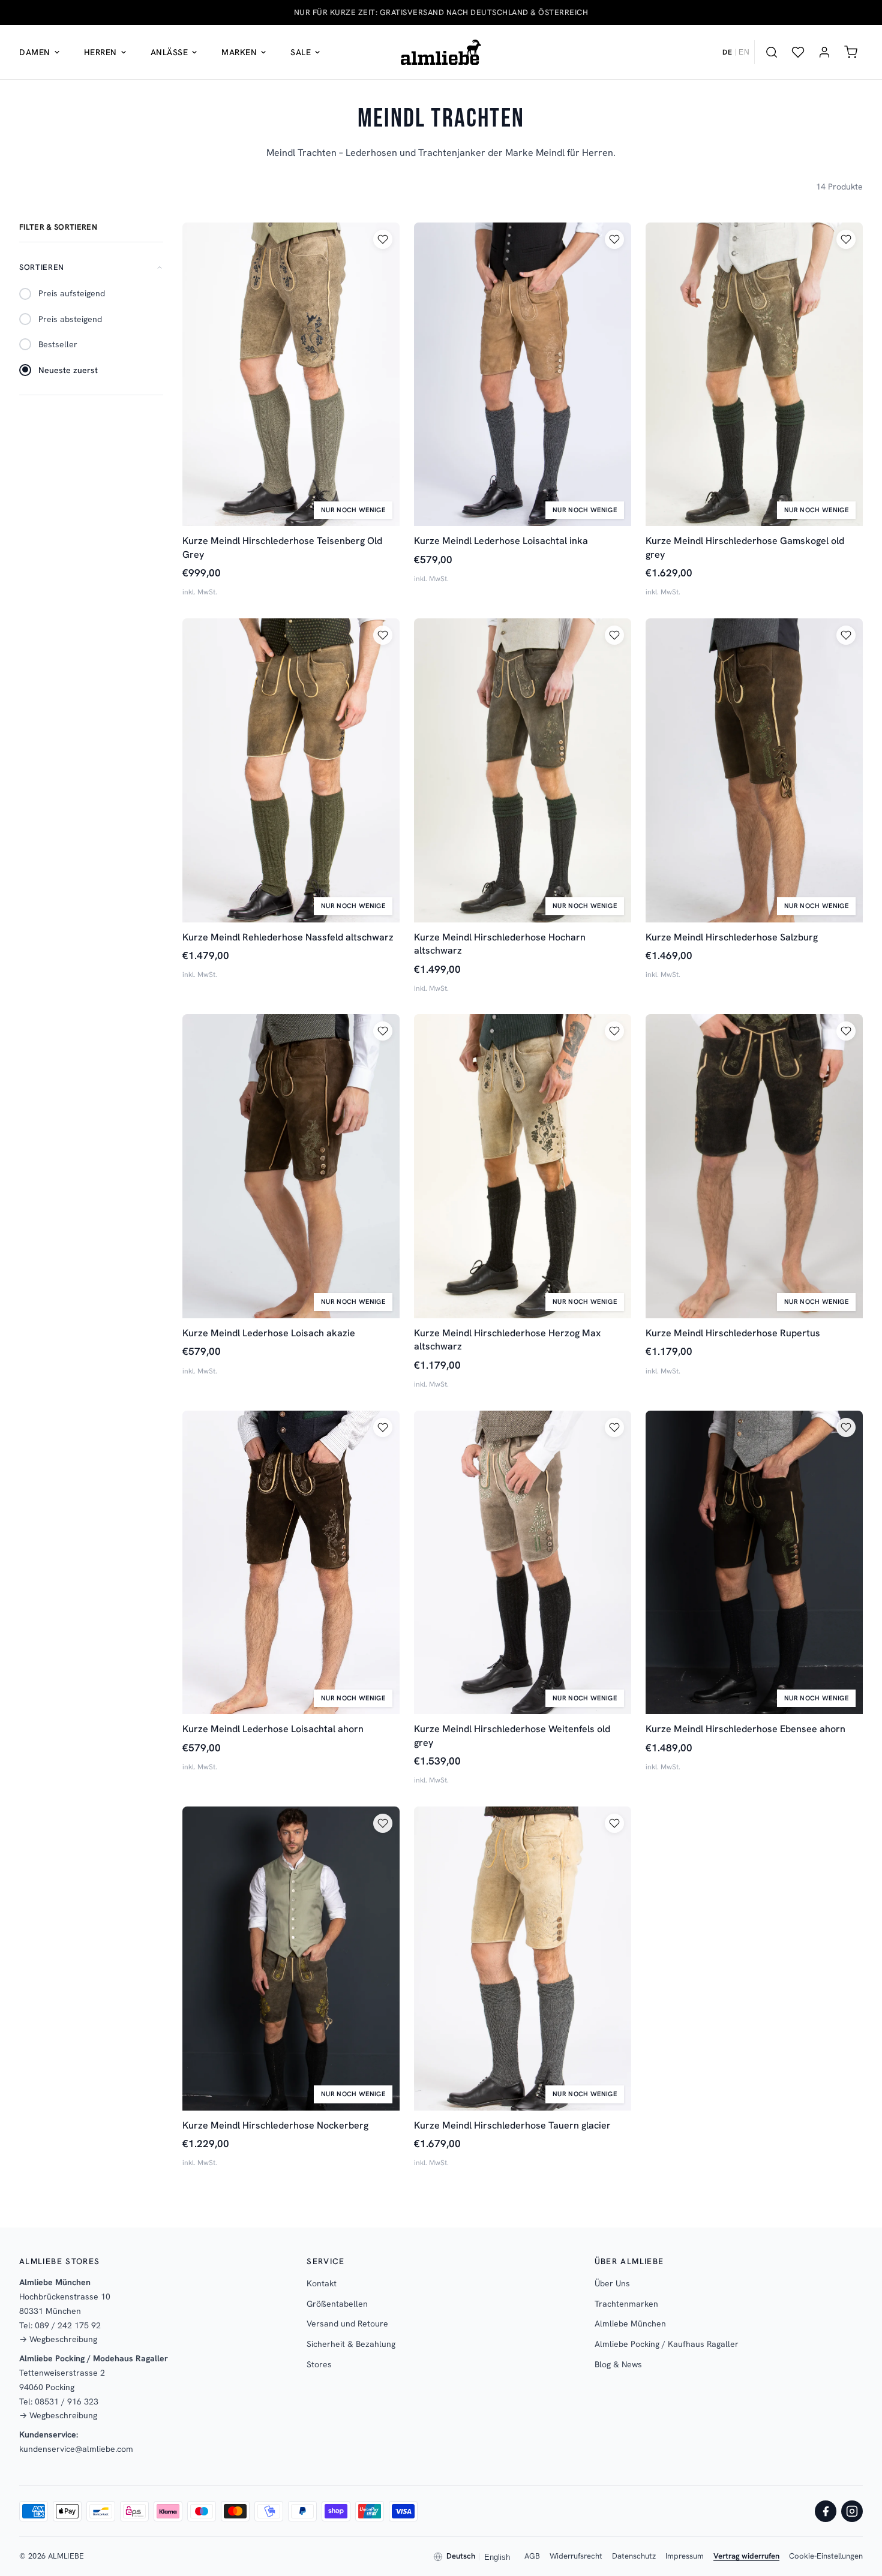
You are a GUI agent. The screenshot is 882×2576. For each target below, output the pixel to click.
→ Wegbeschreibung (58, 2339)
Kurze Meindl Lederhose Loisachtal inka (501, 541)
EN (744, 52)
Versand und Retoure (347, 2323)
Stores (319, 2364)
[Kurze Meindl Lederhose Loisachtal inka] (523, 375)
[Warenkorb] (851, 52)
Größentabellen (337, 2304)
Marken (239, 52)
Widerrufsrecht (576, 2556)
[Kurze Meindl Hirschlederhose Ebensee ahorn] (754, 1563)
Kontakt (322, 2283)
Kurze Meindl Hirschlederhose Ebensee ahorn (745, 1729)
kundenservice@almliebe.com (76, 2449)
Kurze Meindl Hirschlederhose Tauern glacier (512, 2125)
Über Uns (612, 2283)
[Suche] (772, 52)
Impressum (685, 2556)
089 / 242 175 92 (68, 2325)
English (497, 2557)
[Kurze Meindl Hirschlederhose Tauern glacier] (523, 1959)
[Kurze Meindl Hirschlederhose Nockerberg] (291, 1959)
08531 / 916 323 (67, 2401)
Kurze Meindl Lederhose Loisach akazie (269, 1333)
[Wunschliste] (798, 52)
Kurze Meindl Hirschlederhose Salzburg (732, 937)
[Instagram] (852, 2511)
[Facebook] (826, 2511)
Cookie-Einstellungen (826, 2556)
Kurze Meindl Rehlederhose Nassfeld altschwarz (288, 937)
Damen (35, 52)
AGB (532, 2556)
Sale (301, 52)
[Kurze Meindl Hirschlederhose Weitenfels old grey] (523, 1563)
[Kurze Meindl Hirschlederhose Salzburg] (754, 770)
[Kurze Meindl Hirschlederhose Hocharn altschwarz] (523, 770)
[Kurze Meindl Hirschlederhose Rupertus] (754, 1166)
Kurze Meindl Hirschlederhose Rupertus (733, 1333)
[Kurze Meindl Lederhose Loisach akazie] (291, 1166)
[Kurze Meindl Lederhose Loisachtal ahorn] (291, 1563)
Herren (100, 52)
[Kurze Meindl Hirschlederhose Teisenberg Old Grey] (291, 375)
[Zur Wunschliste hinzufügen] (383, 239)
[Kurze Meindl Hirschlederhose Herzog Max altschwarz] (523, 1166)
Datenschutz (634, 2556)
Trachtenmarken (626, 2304)
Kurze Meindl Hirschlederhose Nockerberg (275, 2125)
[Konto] (824, 52)
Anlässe (169, 52)
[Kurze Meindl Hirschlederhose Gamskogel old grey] (754, 375)
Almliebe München (630, 2323)
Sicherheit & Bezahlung (351, 2344)
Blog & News (618, 2364)
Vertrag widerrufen (746, 2556)
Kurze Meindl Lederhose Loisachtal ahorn (273, 1729)
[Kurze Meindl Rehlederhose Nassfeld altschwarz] (291, 770)
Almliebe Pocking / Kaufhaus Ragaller (667, 2344)
